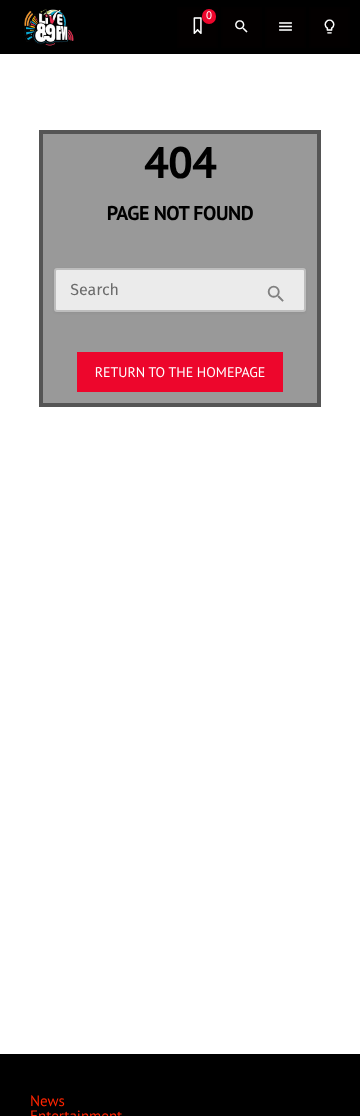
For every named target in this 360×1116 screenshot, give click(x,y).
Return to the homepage (180, 372)
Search (94, 291)
